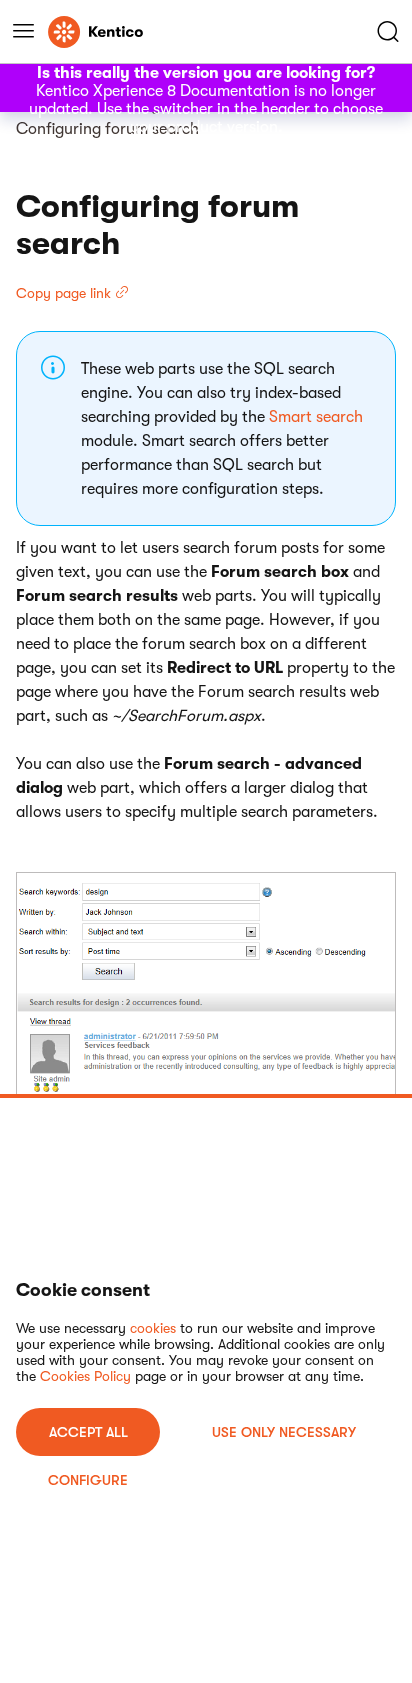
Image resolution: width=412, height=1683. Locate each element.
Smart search (316, 417)
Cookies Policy (85, 1376)
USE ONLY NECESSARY (284, 1432)
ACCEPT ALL (88, 1432)
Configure (88, 1480)
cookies (153, 1328)
